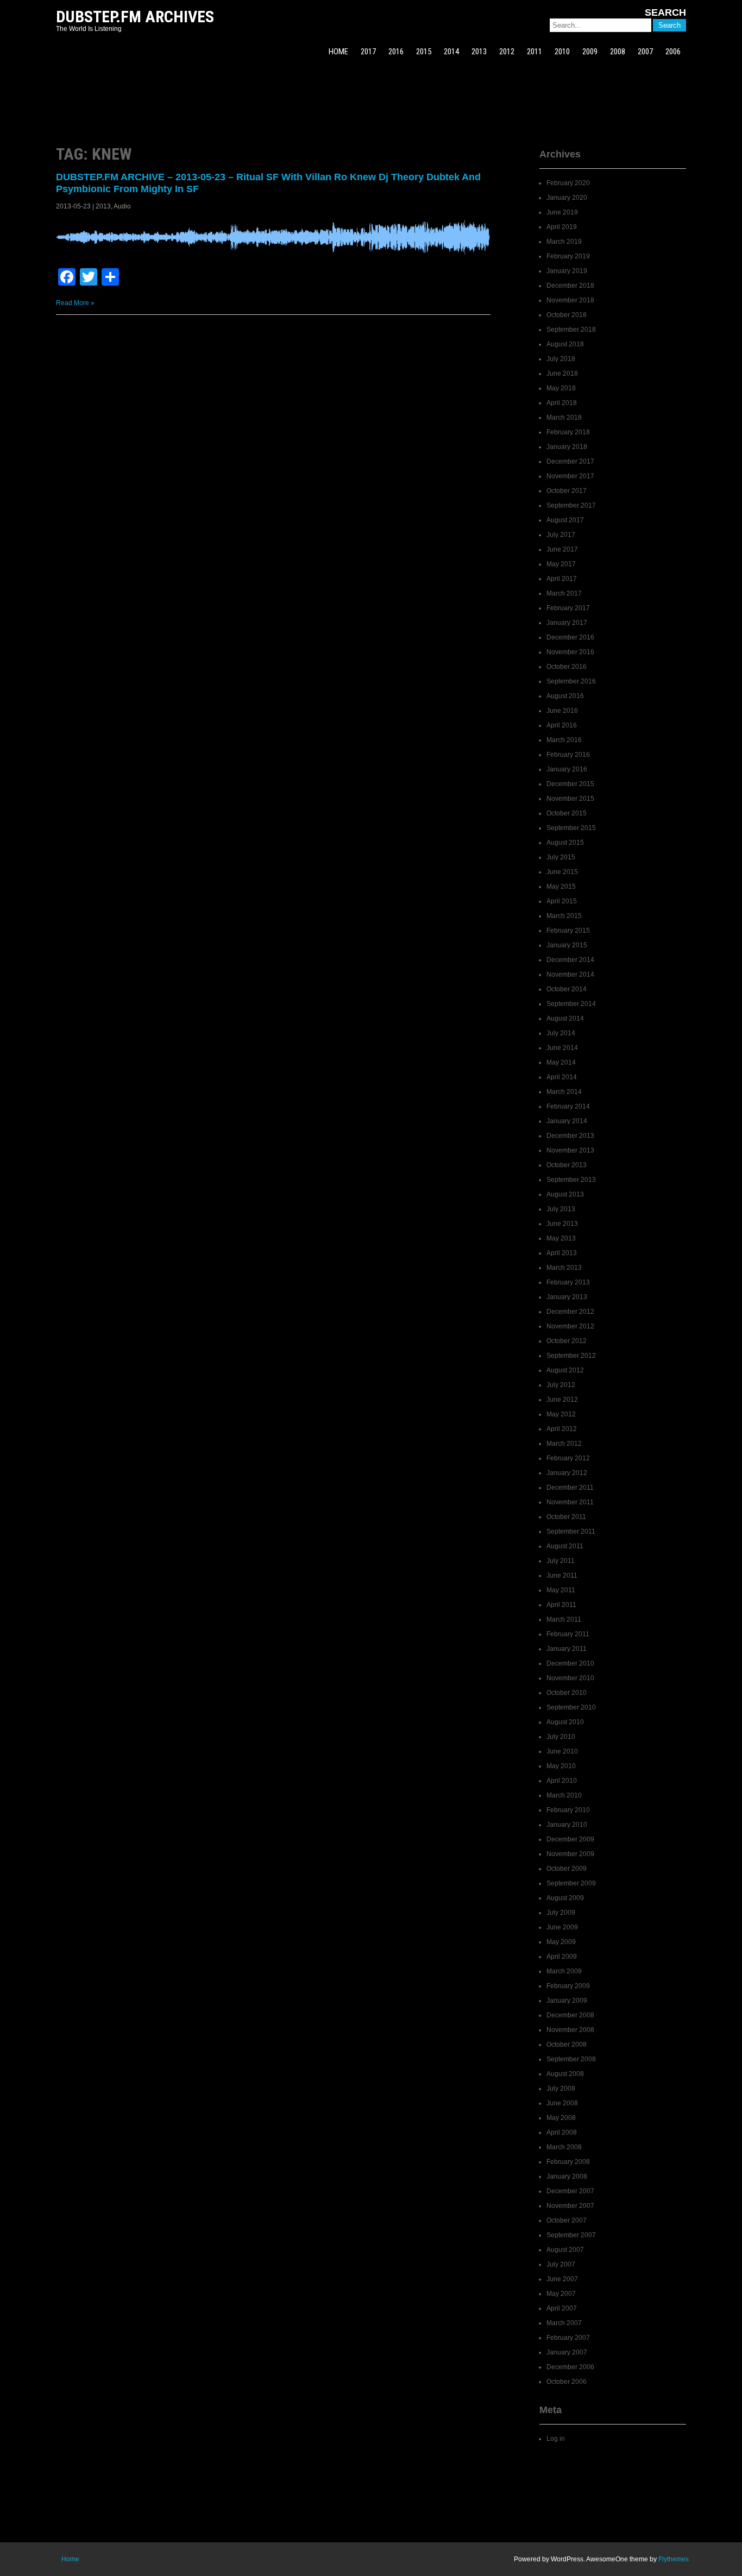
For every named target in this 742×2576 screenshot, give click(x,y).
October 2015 (567, 813)
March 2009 (564, 1971)
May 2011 (561, 1590)
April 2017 (562, 579)
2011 (535, 52)
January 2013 (567, 1297)
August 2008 (565, 2074)
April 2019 (562, 227)
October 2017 (567, 491)
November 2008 (570, 2030)
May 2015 (561, 887)
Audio (122, 206)
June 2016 (562, 711)
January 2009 (567, 2001)
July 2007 (561, 2264)
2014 (451, 52)
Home (70, 2559)
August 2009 (565, 1898)
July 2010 (561, 1737)
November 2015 (570, 799)
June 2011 (562, 1575)
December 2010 (570, 1663)
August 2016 (565, 696)
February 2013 (568, 1282)
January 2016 (567, 769)
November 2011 (570, 1502)
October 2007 (567, 2220)
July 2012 (561, 1385)
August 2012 (565, 1370)
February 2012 (568, 1458)
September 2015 (571, 828)
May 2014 (561, 1062)
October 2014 (567, 989)
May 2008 (561, 2118)
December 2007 (570, 2191)
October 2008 (567, 2045)
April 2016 (562, 725)
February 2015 (568, 931)
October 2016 (567, 667)
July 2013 (561, 1209)
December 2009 (570, 1839)
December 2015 (570, 784)
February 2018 (568, 432)
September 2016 (571, 681)
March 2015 (564, 916)
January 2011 (567, 1649)
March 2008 (564, 2147)
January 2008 (567, 2176)
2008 (618, 52)
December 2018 (570, 286)
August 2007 (565, 2250)
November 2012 (570, 1326)
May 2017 (561, 564)
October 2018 (567, 315)
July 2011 (561, 1561)
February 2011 (568, 1634)
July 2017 (561, 535)
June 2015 (562, 872)
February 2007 (568, 2338)
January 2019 (567, 271)
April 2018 (562, 403)
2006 (673, 52)
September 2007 (571, 2235)
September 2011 (571, 1531)
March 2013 (564, 1268)
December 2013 (570, 1136)
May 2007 (561, 2294)
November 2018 (570, 300)
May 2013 (561, 1238)
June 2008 (562, 2103)
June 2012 (562, 1400)
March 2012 (564, 1444)
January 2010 (567, 1825)
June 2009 (562, 1927)
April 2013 (562, 1253)
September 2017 (571, 505)
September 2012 (571, 1356)
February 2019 (568, 256)
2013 (479, 52)
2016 (396, 52)
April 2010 (562, 1781)
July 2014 (561, 1033)
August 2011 (565, 1546)
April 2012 (562, 1429)
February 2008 (568, 2162)
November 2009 (570, 1854)
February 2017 (568, 608)
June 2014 (562, 1048)
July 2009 (561, 1913)
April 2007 (562, 2308)
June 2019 (562, 212)
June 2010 (562, 1751)
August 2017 (565, 520)
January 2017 (567, 623)
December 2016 (570, 637)
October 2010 (567, 1693)
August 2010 (565, 1722)
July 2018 (561, 359)
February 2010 (568, 1810)
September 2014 (571, 1004)
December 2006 (570, 2367)
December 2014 (570, 960)
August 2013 (565, 1194)
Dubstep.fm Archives (135, 17)
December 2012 (570, 1312)
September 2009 (571, 1883)
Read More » (75, 303)
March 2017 (564, 593)
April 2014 (562, 1077)
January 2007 (567, 2352)
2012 (507, 52)
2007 (645, 52)
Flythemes (674, 2559)
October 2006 (567, 2382)
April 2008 (562, 2132)
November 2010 (570, 1678)
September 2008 (571, 2059)
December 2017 (570, 461)
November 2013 (570, 1150)
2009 (590, 52)
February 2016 (568, 755)
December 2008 (570, 2015)
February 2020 (568, 183)
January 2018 (567, 447)
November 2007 (570, 2206)
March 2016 (564, 740)
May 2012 (561, 1414)
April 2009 (562, 1957)
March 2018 (564, 417)
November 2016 (570, 652)
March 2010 (564, 1795)
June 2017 (562, 549)
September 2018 (571, 330)
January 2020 (567, 198)
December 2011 (570, 1488)
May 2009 (561, 1942)
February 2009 (568, 1986)
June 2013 (562, 1224)
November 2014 (570, 974)
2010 (562, 52)
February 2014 (568, 1106)
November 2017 (570, 476)
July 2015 (561, 857)
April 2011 (561, 1605)
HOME (338, 52)
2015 (424, 52)
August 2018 (565, 344)
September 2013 (571, 1180)
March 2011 (564, 1619)
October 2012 (567, 1341)
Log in (556, 2439)
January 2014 (567, 1121)
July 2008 (561, 2088)
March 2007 (564, 2323)
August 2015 (565, 843)
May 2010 (561, 1766)
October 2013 (567, 1165)
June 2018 (562, 374)
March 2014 (564, 1092)
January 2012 (567, 1473)
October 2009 (567, 1869)
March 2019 (564, 242)
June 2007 (562, 2279)
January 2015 (567, 945)
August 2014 (565, 1018)
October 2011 (566, 1517)
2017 (368, 52)
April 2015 (562, 901)
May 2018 (561, 388)
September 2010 (571, 1707)
